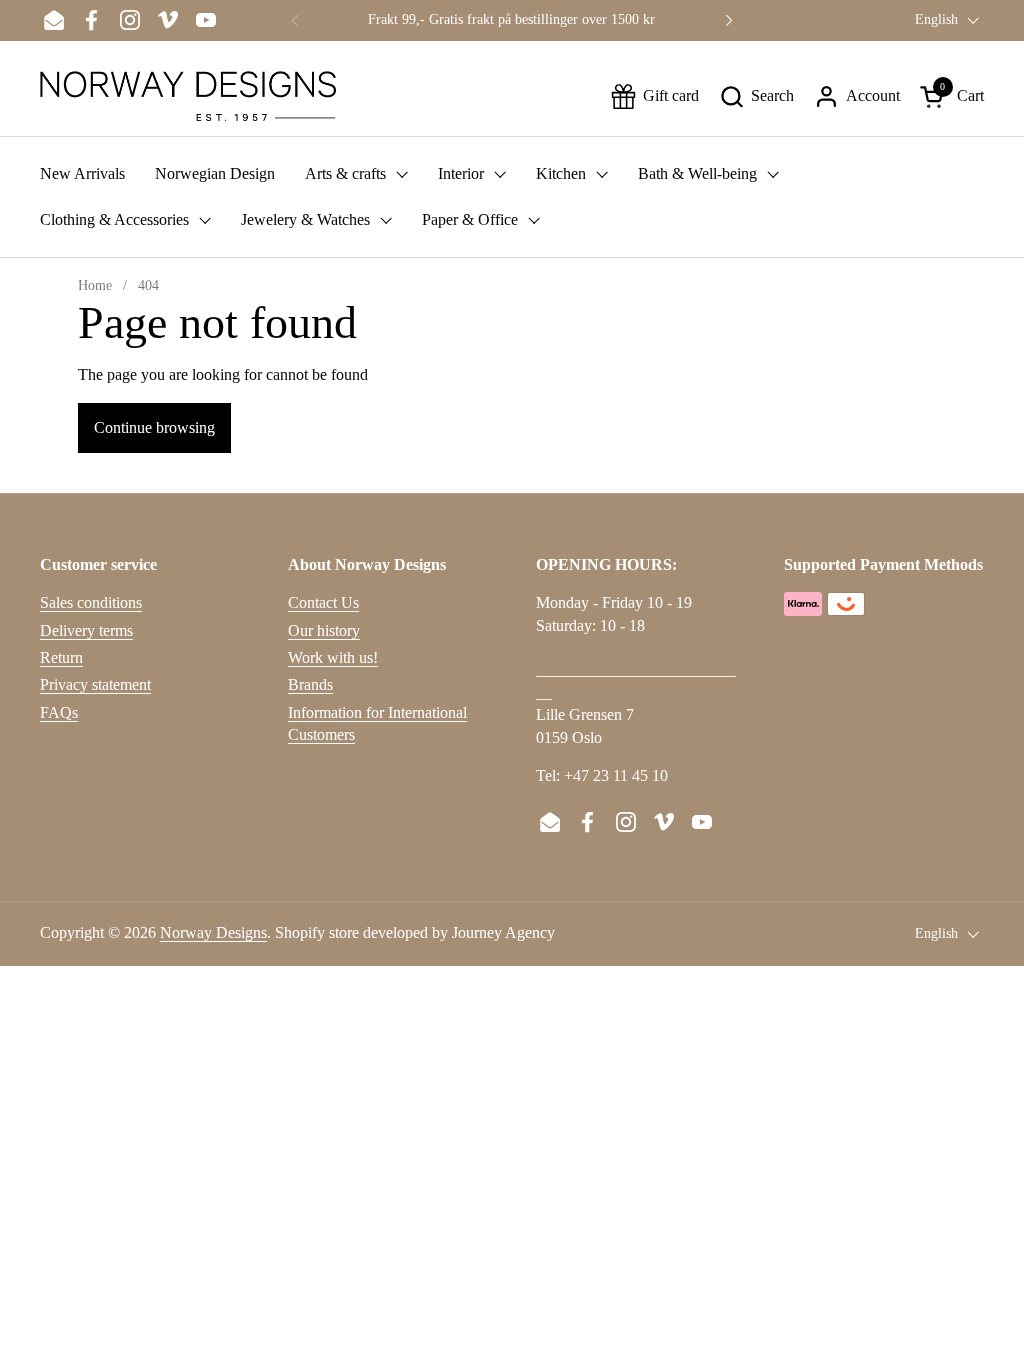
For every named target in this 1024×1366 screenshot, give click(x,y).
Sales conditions (91, 602)
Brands (310, 684)
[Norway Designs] (188, 96)
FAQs (59, 712)
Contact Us (323, 602)
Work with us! (333, 657)
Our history (324, 630)
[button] (756, 96)
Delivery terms (86, 630)
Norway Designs (213, 932)
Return (61, 657)
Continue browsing (154, 427)
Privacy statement (95, 684)
